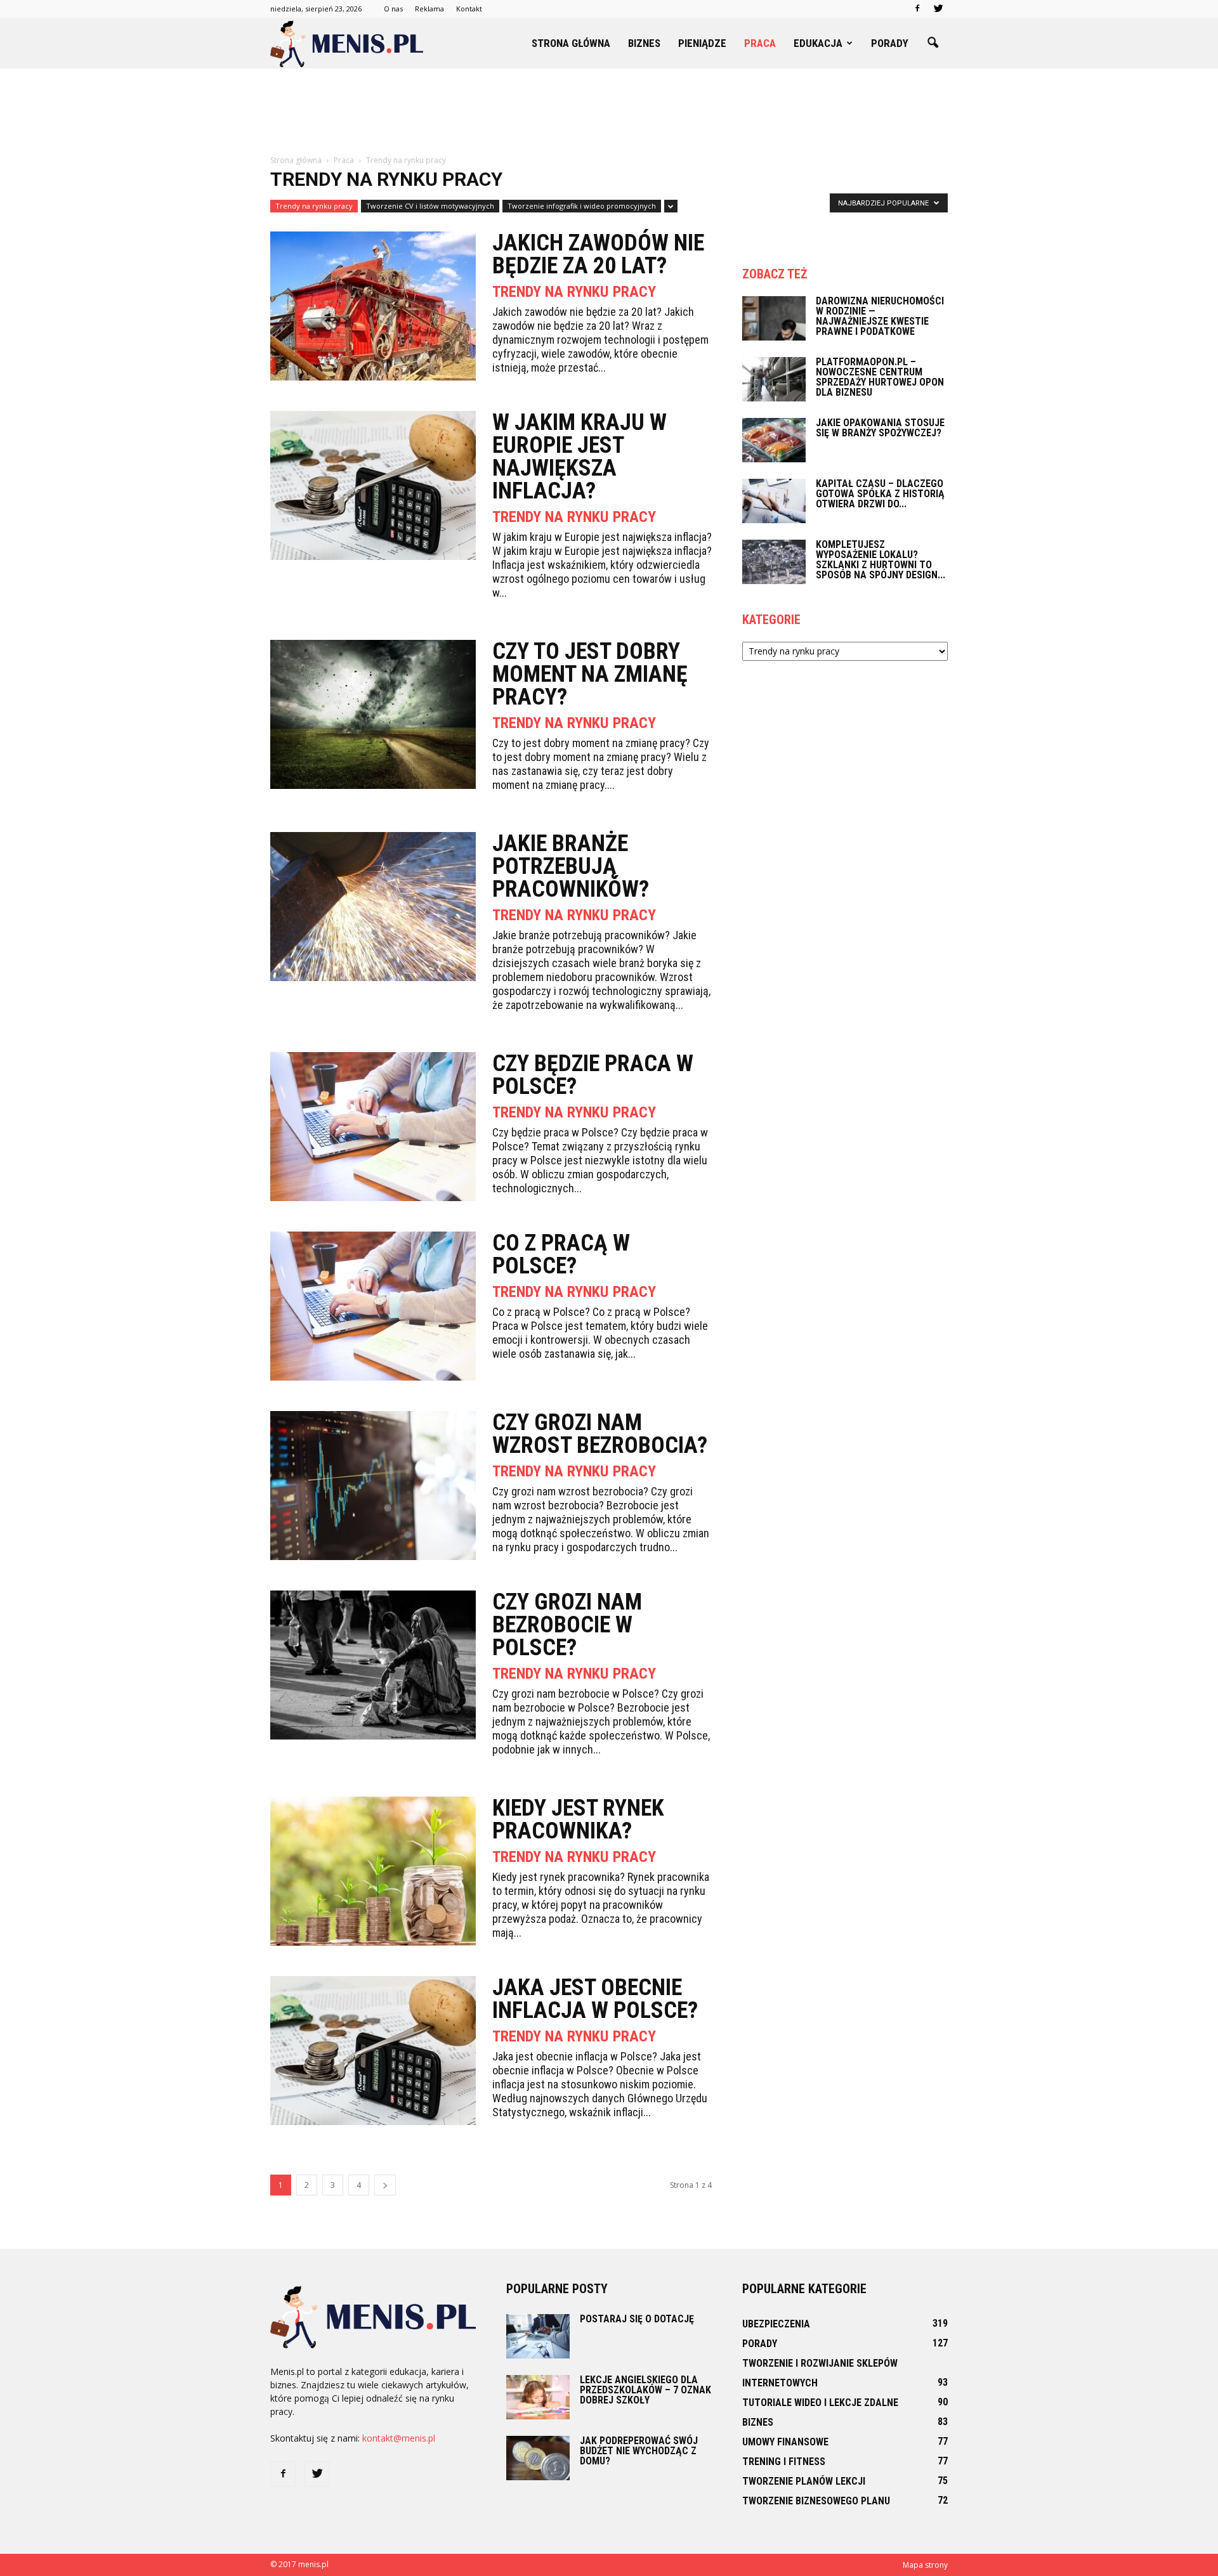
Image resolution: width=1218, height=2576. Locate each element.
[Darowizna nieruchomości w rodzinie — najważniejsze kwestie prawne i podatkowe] (774, 318)
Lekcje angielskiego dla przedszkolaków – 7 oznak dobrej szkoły (645, 2390)
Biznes (644, 43)
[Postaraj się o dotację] (538, 2336)
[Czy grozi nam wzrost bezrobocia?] (373, 1486)
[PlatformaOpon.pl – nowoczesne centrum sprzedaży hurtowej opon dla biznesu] (774, 379)
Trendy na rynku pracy (314, 206)
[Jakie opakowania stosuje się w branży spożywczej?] (774, 440)
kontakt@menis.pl (399, 2438)
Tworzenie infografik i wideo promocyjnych (582, 206)
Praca (760, 43)
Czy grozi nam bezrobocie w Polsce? (567, 1625)
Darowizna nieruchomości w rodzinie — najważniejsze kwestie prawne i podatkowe (880, 316)
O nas (393, 9)
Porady (890, 43)
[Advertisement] (609, 112)
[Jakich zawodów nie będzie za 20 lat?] (373, 306)
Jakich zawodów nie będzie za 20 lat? (598, 254)
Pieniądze (702, 43)
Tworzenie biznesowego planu (816, 2501)
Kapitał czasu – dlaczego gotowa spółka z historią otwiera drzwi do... (880, 494)
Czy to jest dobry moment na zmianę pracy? (590, 674)
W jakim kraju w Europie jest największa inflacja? (580, 457)
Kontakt (469, 9)
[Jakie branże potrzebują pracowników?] (373, 907)
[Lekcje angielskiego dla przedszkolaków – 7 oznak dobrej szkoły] (538, 2397)
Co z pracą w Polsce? (561, 1254)
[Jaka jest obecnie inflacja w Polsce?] (373, 2051)
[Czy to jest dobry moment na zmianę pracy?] (373, 714)
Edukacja (818, 43)
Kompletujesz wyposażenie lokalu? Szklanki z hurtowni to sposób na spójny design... (881, 560)
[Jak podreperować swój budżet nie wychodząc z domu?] (538, 2458)
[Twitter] (938, 9)
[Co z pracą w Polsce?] (373, 1306)
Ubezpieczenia (776, 2324)
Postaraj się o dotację (637, 2319)
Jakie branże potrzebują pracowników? (571, 866)
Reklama (429, 9)
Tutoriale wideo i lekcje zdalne (820, 2403)
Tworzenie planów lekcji (804, 2481)
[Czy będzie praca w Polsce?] (373, 1127)
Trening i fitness (784, 2462)
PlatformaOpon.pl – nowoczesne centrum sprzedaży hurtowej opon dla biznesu (880, 377)
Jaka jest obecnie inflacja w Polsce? (595, 1999)
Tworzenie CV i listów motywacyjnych (430, 206)
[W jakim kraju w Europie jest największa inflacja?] (373, 485)
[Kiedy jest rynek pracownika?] (373, 1871)
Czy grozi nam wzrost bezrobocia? (600, 1434)
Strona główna (571, 43)
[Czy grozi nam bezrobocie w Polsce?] (373, 1665)
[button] (933, 43)
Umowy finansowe (785, 2442)
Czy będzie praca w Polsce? (593, 1075)
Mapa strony (925, 2565)
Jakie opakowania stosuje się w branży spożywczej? (880, 428)
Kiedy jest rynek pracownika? (578, 1819)
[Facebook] (917, 9)
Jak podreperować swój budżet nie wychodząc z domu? (639, 2451)
